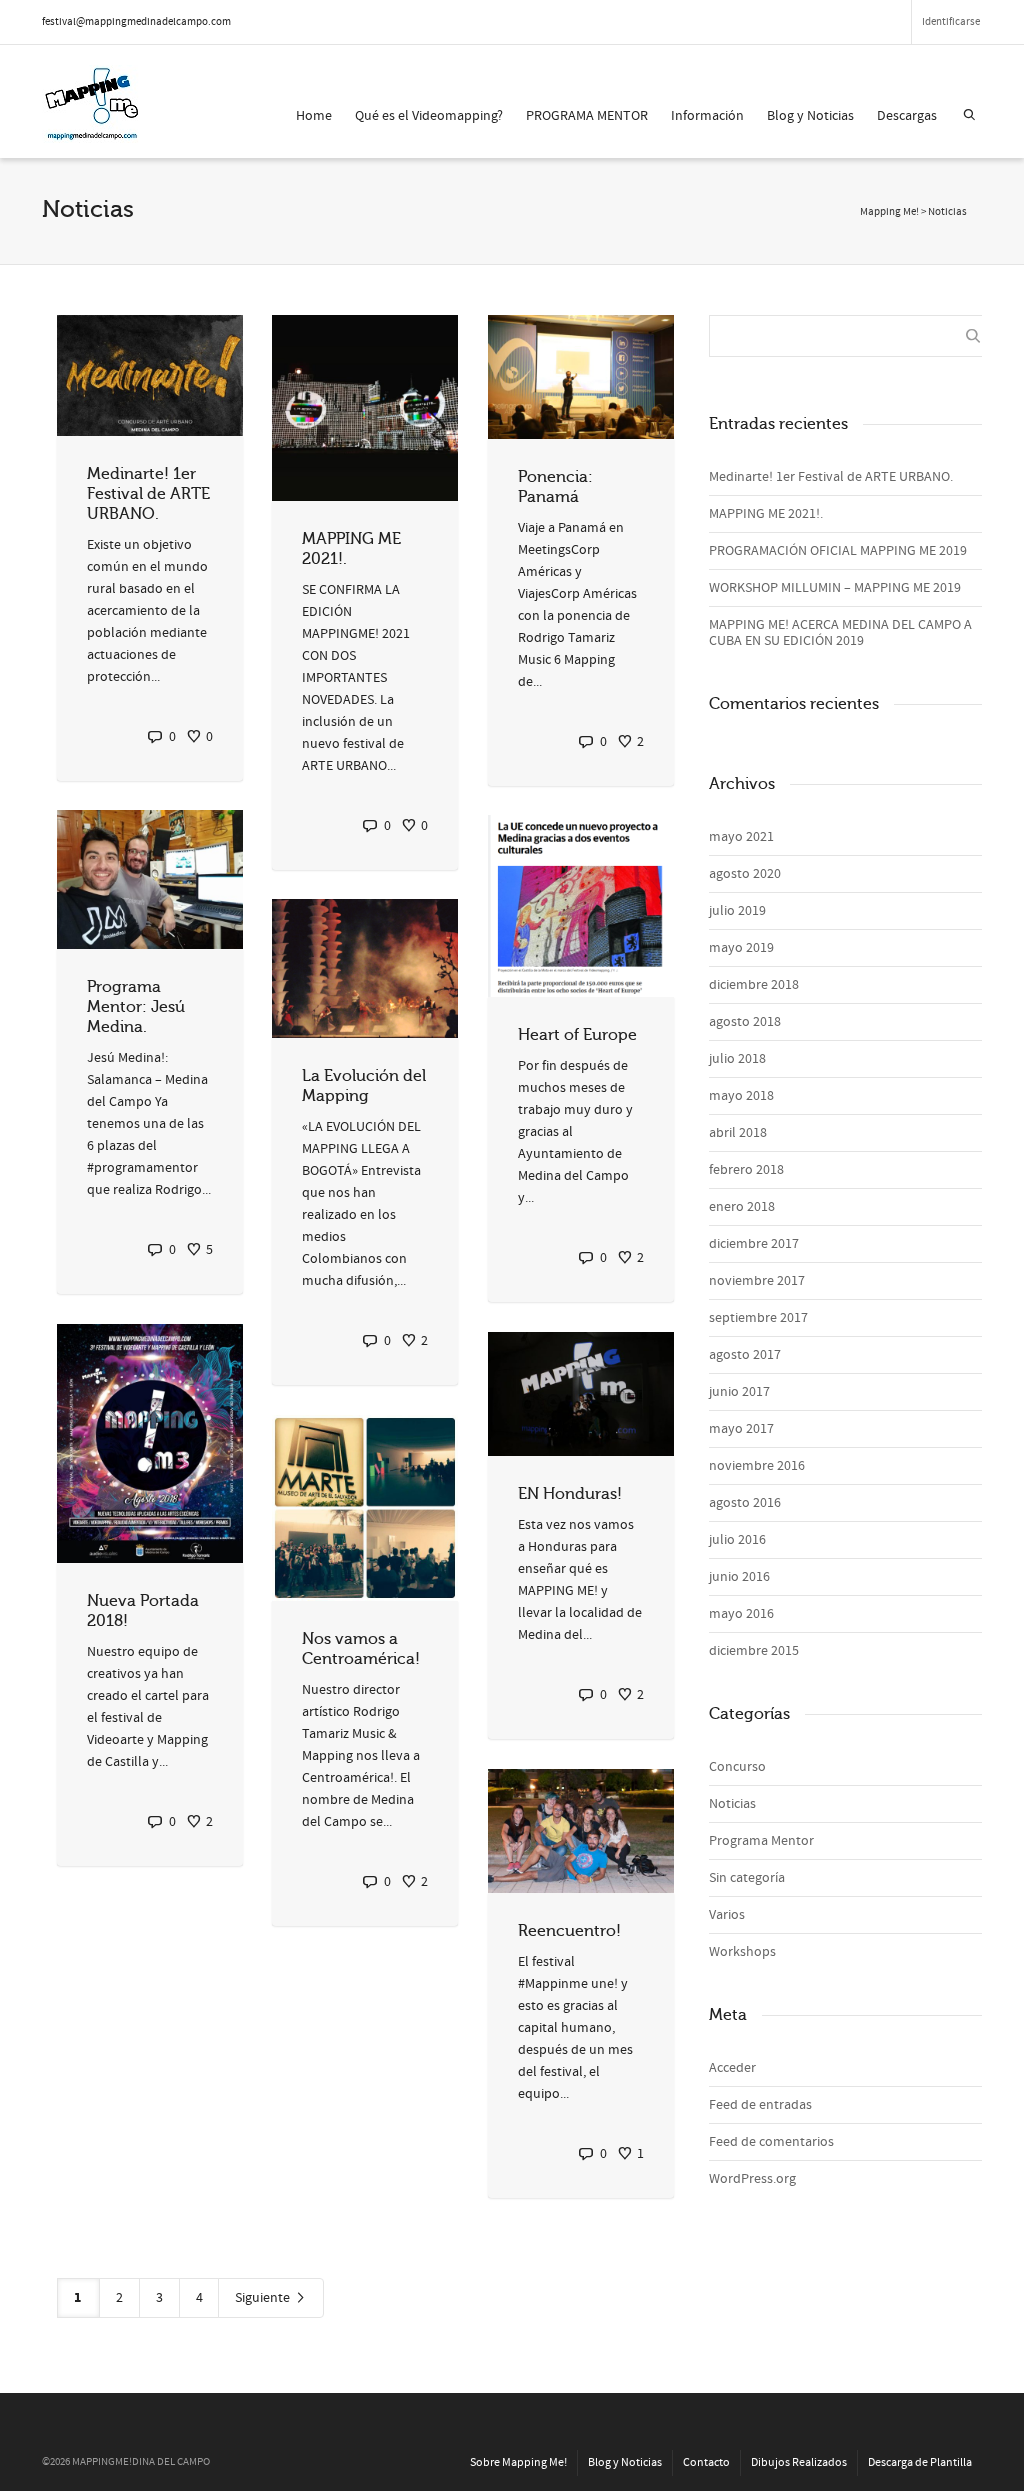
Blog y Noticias (810, 116)
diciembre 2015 (754, 1651)
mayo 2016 (741, 1614)
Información (707, 116)
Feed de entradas (760, 2105)
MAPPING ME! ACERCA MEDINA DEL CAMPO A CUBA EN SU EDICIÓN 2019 (840, 633)
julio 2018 (737, 1059)
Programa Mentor (761, 1841)
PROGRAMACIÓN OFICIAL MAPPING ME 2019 (838, 551)
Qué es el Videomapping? (429, 116)
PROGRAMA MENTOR (587, 116)
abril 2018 (738, 1133)
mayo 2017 (741, 1429)
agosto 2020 (745, 874)
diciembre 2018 (754, 985)
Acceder (732, 2068)
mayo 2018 (741, 1096)
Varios (727, 1915)
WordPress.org (752, 2179)
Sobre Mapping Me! (518, 2462)
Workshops (742, 1952)
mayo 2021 (741, 837)
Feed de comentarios (771, 2142)
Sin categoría (747, 1878)
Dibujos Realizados (799, 2462)
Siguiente (264, 2298)
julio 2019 (737, 911)
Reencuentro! (569, 1931)
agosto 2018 (745, 1022)
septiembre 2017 (758, 1318)
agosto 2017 (745, 1355)
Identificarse (951, 22)
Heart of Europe (577, 1035)
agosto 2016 (745, 1503)
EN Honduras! (570, 1494)
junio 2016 (739, 1577)
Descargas (907, 116)
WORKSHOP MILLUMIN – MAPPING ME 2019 (835, 588)
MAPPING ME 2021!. (766, 514)
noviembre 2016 (757, 1466)
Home (314, 116)
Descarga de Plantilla (920, 2462)
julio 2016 (737, 1540)
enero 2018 (742, 1207)
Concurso (737, 1767)
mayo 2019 (741, 948)
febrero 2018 (746, 1170)
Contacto (706, 2462)
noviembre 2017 (757, 1281)
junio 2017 (739, 1392)
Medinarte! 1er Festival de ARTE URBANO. (148, 494)
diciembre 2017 (754, 1244)
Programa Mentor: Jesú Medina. (136, 1007)
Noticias (732, 1804)
